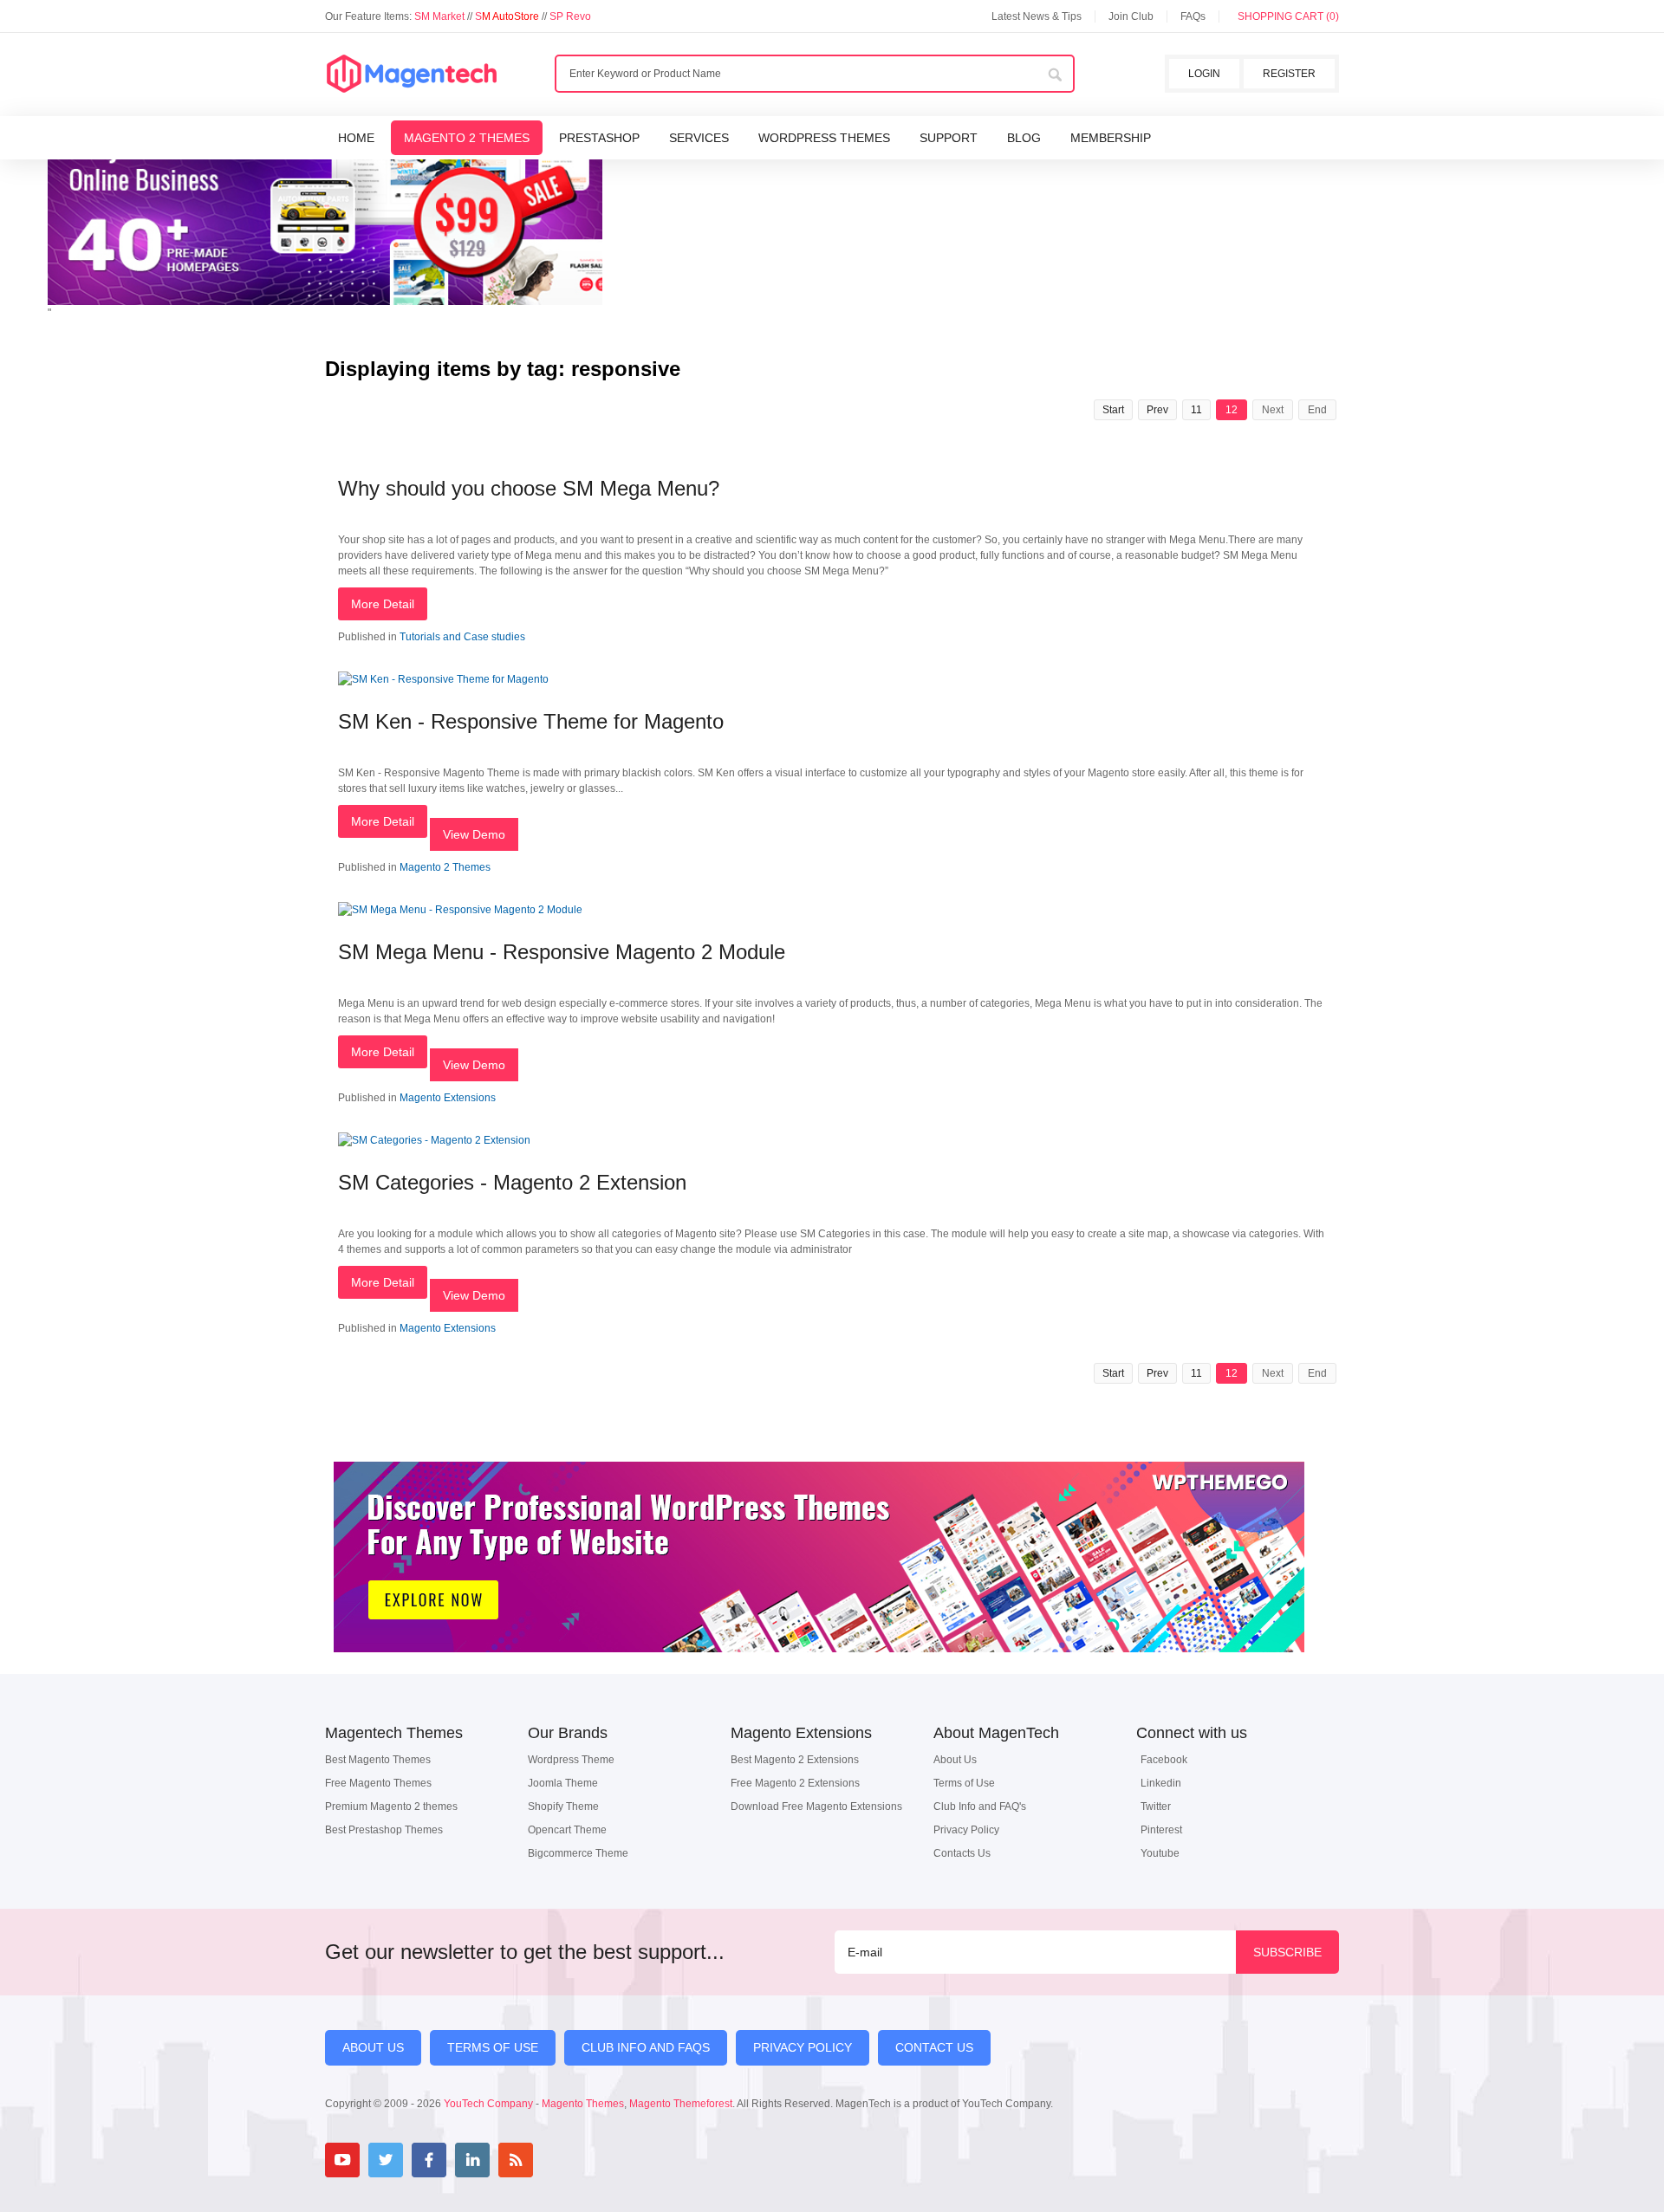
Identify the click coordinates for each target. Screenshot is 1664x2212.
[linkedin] (472, 2160)
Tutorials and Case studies (462, 637)
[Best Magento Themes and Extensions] (412, 75)
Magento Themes (583, 2104)
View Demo (474, 834)
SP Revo (570, 16)
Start (1113, 410)
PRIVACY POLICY (803, 2047)
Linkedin (1161, 1783)
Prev (1157, 410)
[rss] (516, 2160)
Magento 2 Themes (445, 867)
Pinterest (1161, 1830)
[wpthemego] (819, 1670)
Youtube (1160, 1853)
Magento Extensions (448, 1098)
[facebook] (429, 2160)
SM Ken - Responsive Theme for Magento (531, 721)
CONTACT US (934, 2047)
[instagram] (559, 2160)
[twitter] (386, 2160)
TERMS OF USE (493, 2047)
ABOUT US (373, 2047)
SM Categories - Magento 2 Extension (512, 1182)
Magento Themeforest (681, 2104)
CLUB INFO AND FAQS (646, 2047)
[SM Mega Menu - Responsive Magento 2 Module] (460, 910)
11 (1196, 410)
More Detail (383, 604)
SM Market (441, 16)
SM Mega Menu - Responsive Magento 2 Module (562, 952)
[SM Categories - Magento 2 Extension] (434, 1140)
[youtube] (342, 2160)
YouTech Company (488, 2104)
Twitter (1156, 1807)
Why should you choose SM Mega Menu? (529, 488)
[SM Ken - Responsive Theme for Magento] (443, 679)
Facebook (1164, 1760)
